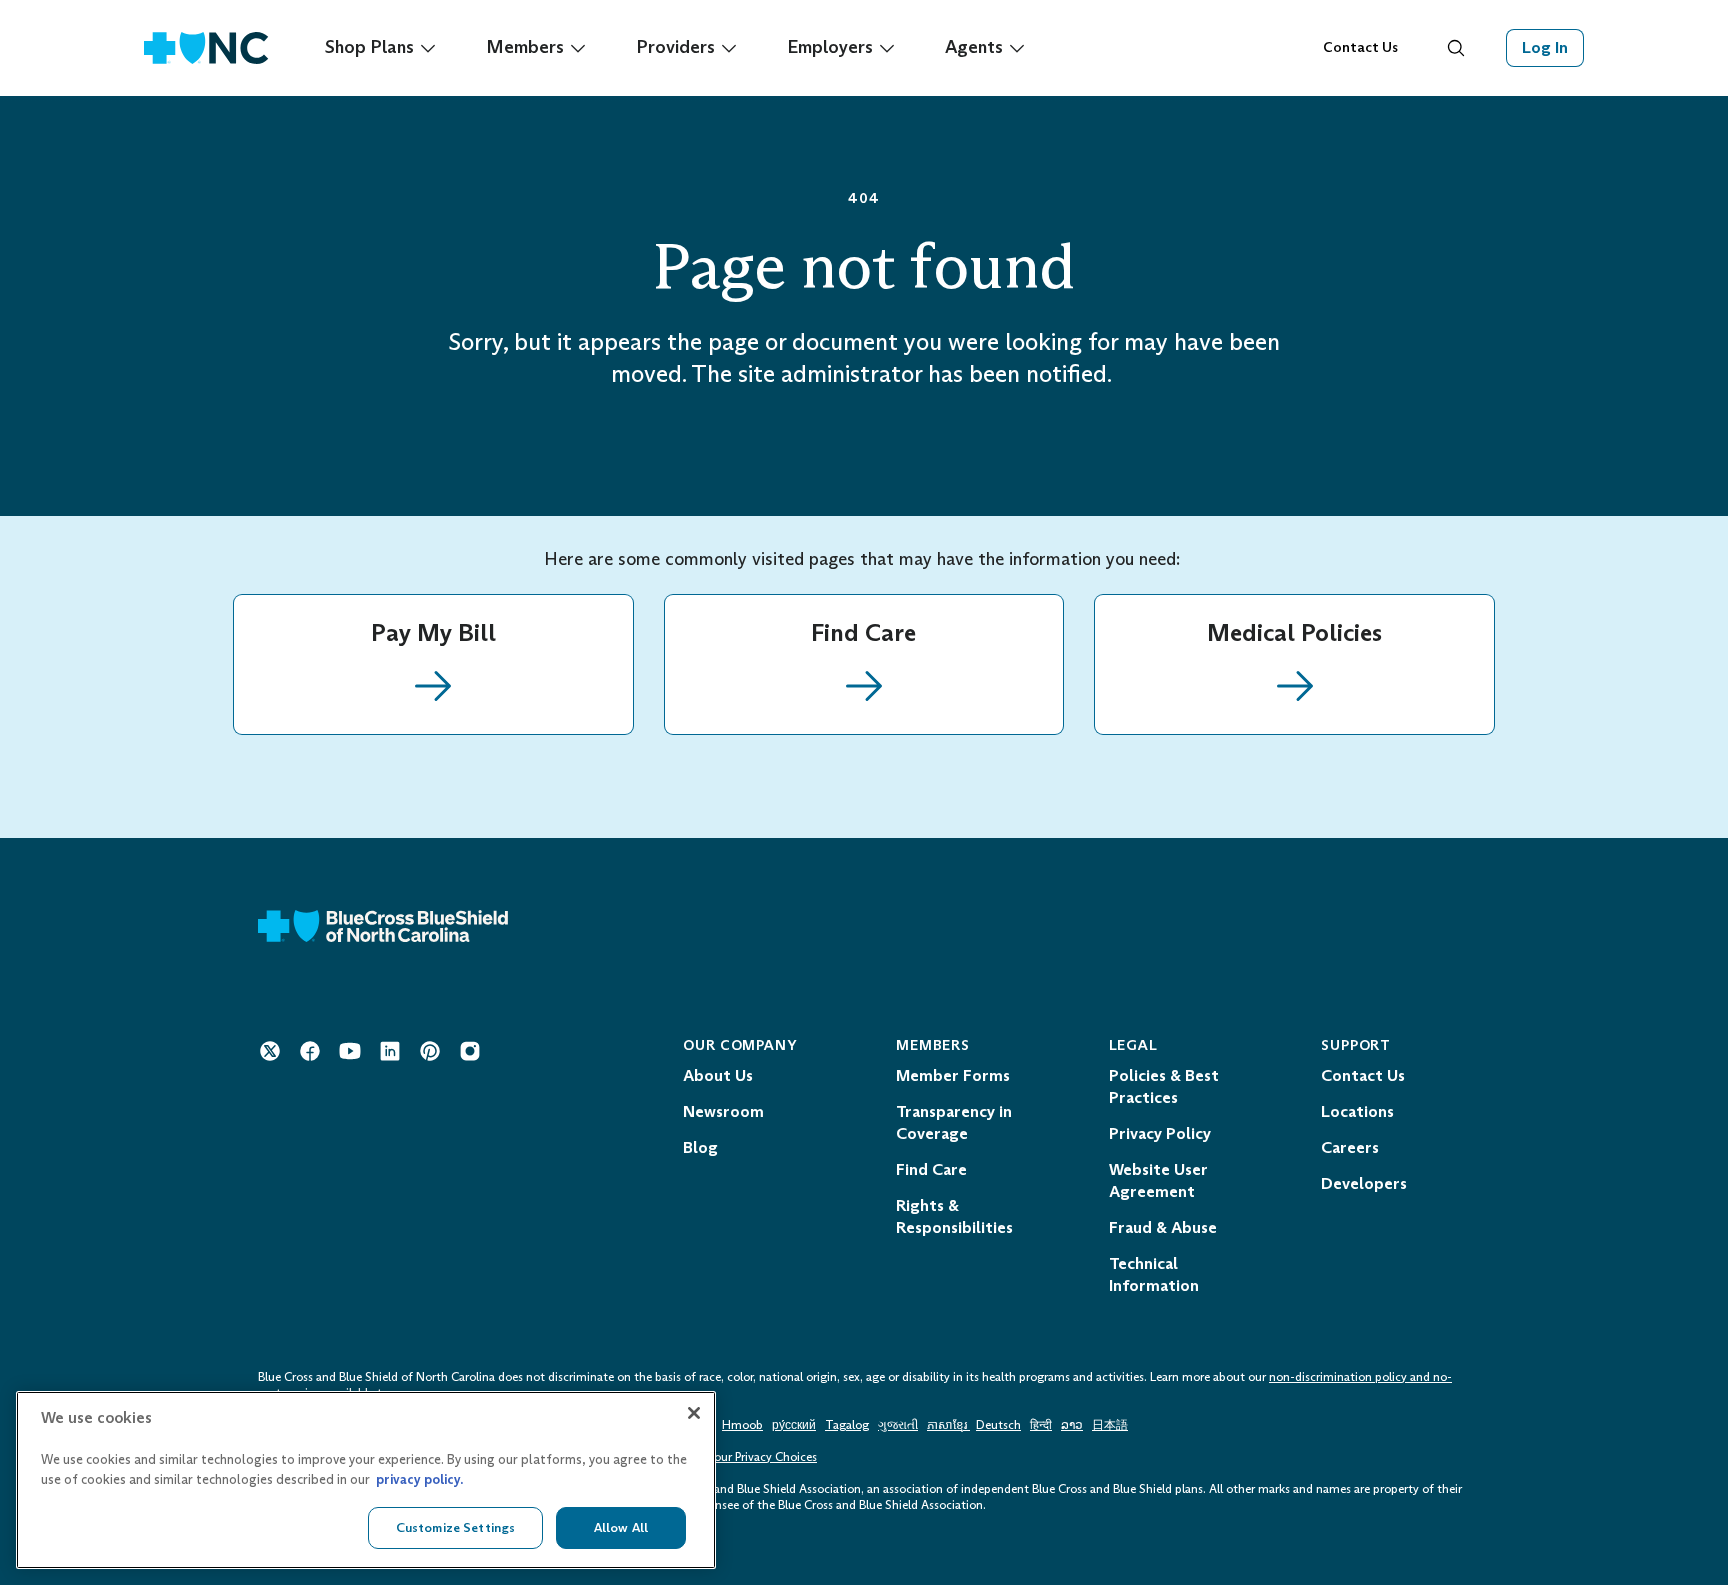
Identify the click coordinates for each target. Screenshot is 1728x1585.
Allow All (621, 1527)
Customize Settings (455, 1527)
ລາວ (1072, 1425)
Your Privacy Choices (762, 1457)
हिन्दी (1041, 1425)
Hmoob (742, 1425)
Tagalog (847, 1425)
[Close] (694, 1413)
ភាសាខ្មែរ (948, 1425)
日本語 (1110, 1425)
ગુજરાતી (898, 1425)
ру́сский (794, 1425)
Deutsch (998, 1425)
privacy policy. (419, 1479)
